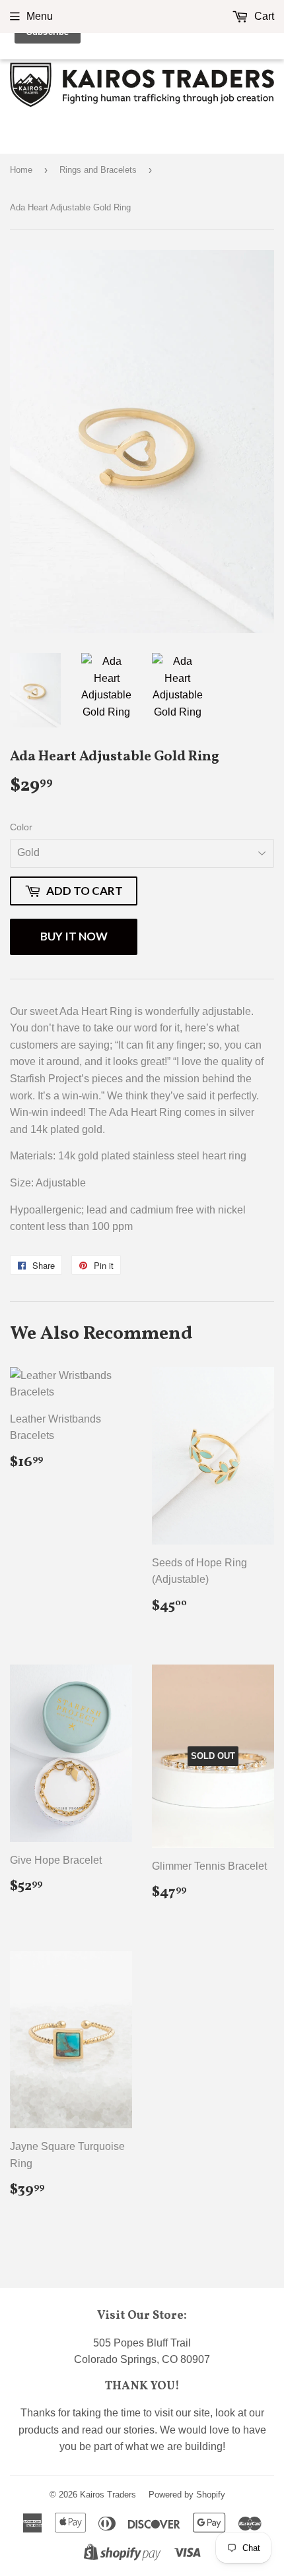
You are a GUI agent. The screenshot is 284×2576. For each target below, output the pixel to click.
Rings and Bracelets (98, 170)
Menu (40, 16)
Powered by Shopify (187, 2495)
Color (21, 827)
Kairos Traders (108, 2495)
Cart (263, 16)
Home (21, 170)
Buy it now (74, 936)
